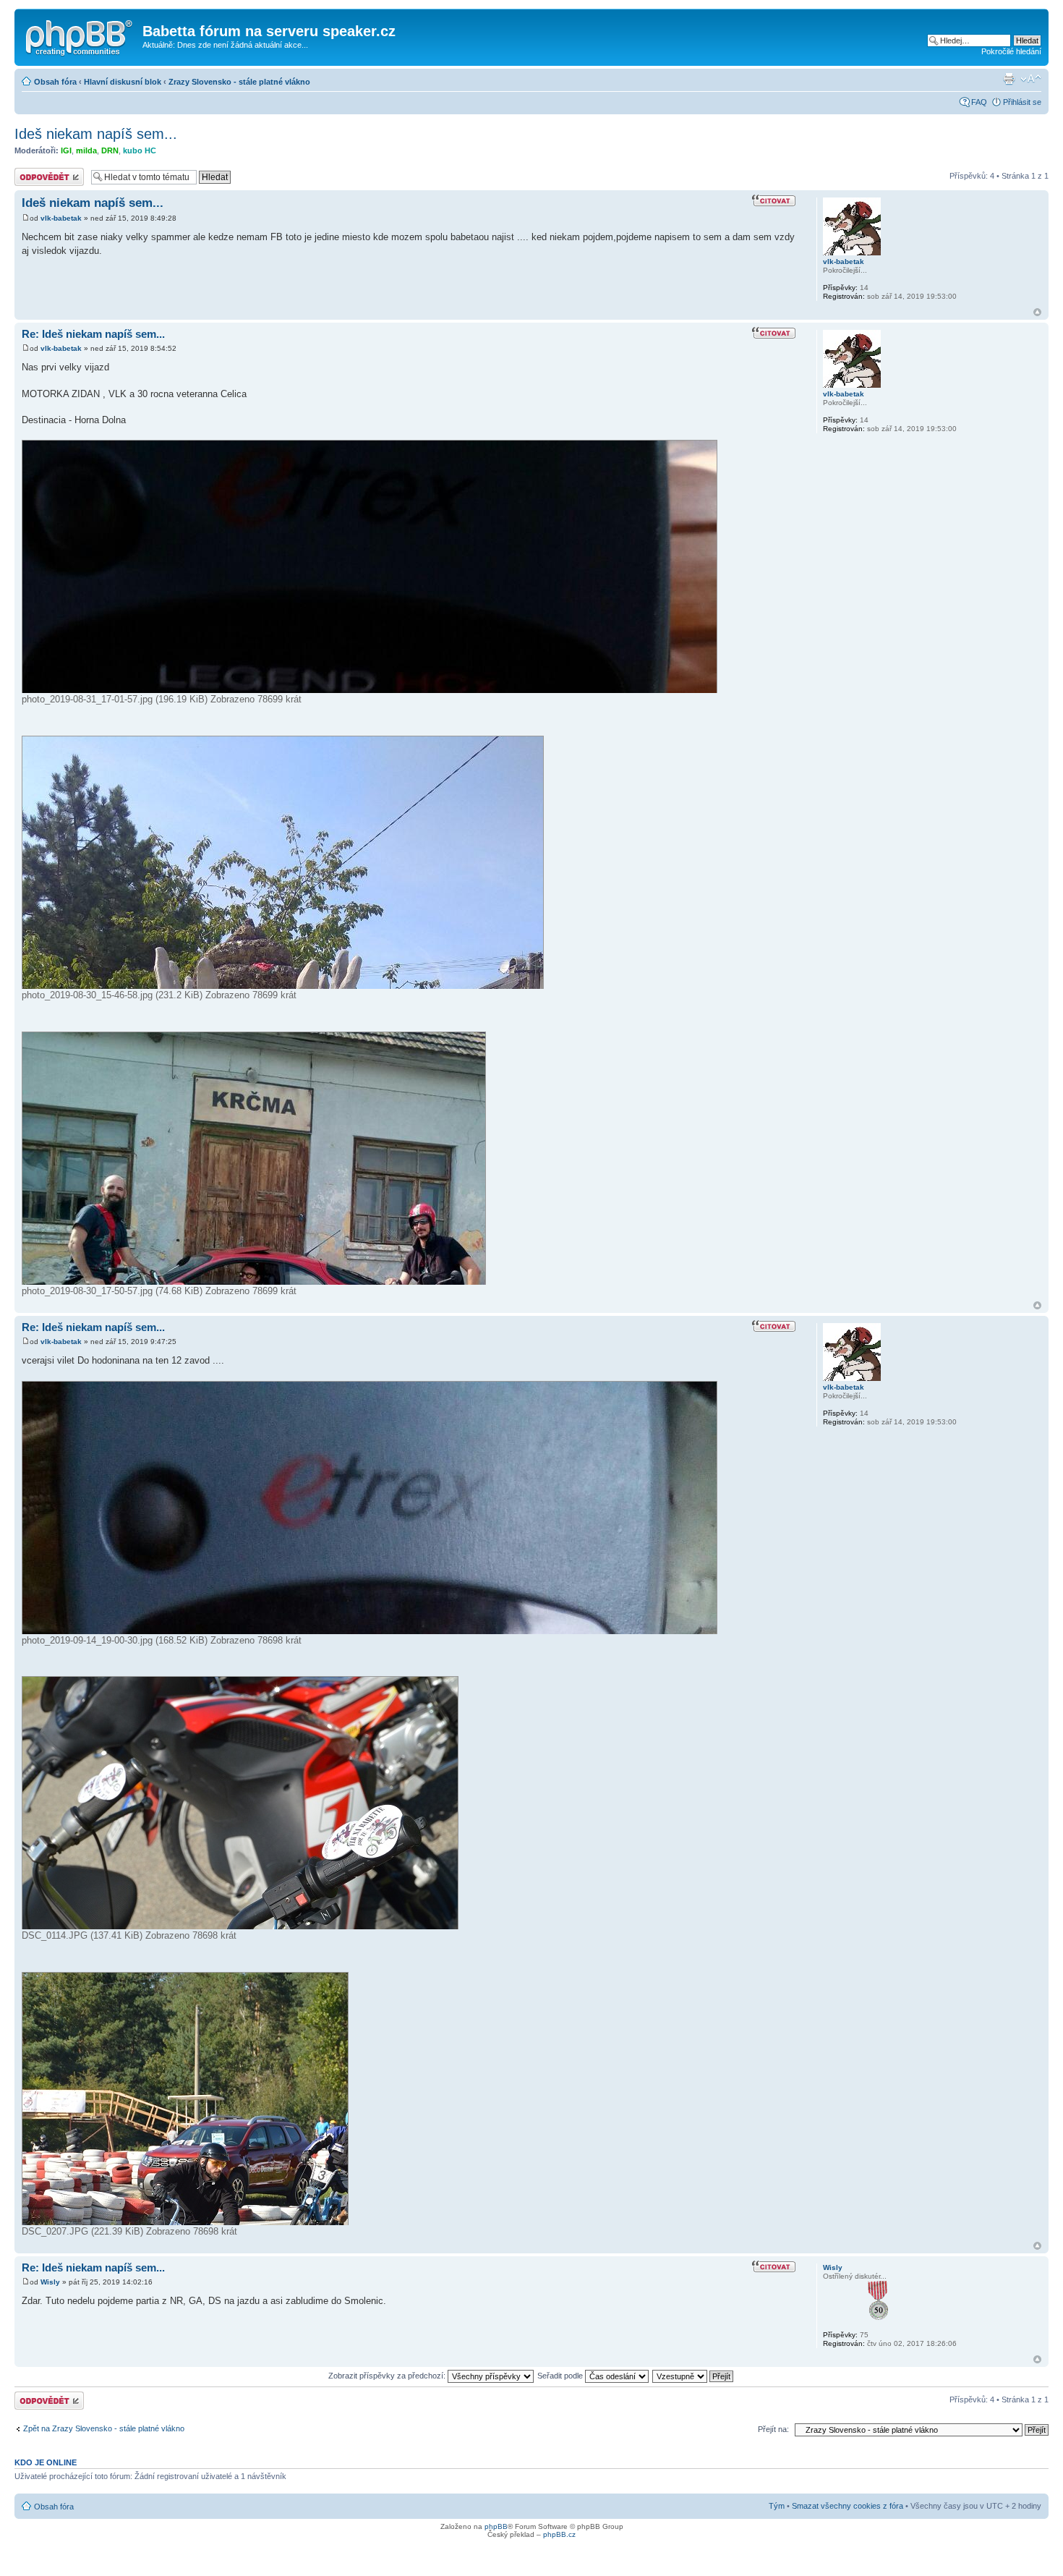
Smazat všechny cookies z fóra (848, 2506)
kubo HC (140, 150)
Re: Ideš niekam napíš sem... (93, 334)
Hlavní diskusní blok (123, 82)
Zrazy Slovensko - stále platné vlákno (239, 82)
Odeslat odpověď (45, 172)
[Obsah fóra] (80, 35)
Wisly (50, 2282)
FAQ (979, 102)
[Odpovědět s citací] (774, 201)
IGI (66, 150)
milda (86, 150)
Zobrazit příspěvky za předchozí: (388, 2376)
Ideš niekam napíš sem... (96, 134)
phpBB (496, 2526)
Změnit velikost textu (1031, 79)
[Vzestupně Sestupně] (693, 2376)
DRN (110, 150)
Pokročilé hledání (1011, 51)
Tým (777, 2506)
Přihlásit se (1022, 102)
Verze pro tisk (1009, 79)
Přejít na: (773, 2429)
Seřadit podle (561, 2376)
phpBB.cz (559, 2534)
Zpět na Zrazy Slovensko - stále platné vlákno (104, 2428)
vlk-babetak (61, 218)
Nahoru (1037, 312)
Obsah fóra (55, 82)
